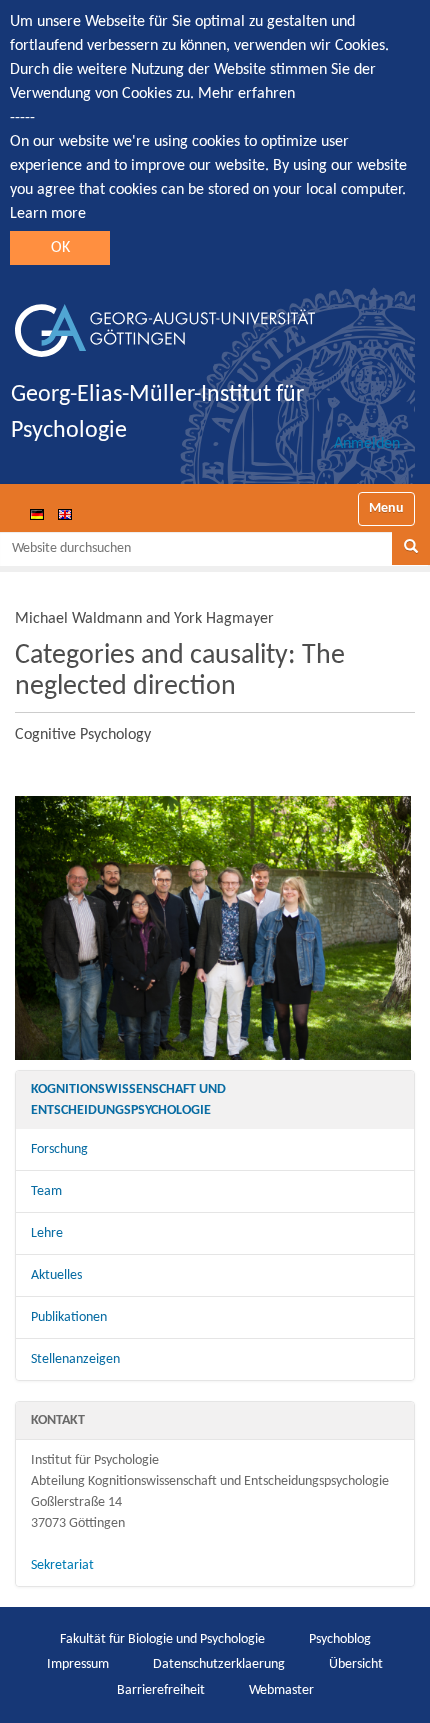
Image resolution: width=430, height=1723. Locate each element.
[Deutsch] (37, 514)
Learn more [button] (48, 214)
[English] (65, 514)
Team (46, 1191)
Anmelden (367, 444)
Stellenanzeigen (75, 1359)
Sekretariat (62, 1565)
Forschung (59, 1149)
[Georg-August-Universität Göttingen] (165, 323)
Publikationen (69, 1317)
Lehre (47, 1233)
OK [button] (60, 248)
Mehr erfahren (246, 94)
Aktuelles (56, 1275)
